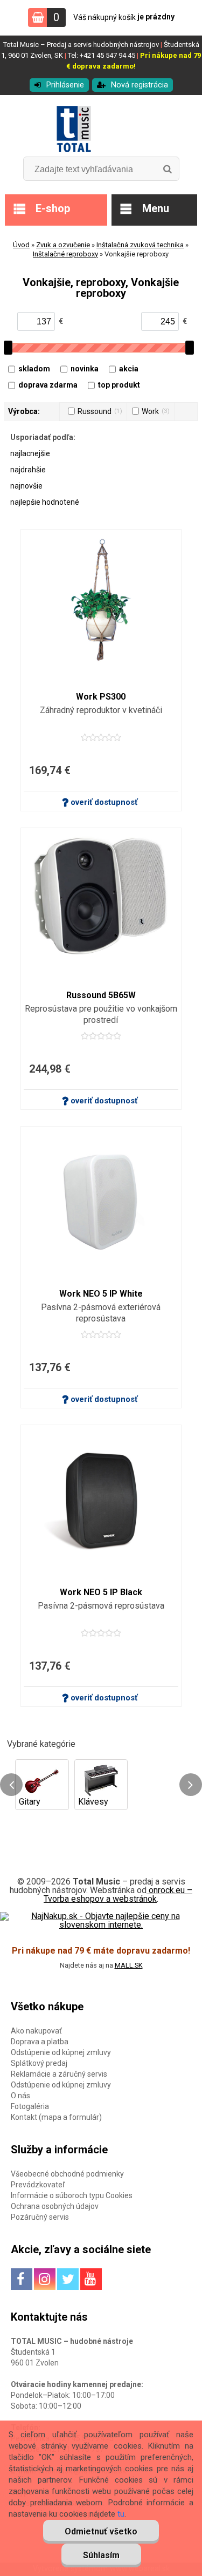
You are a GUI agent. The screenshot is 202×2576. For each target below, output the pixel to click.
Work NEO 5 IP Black (101, 1592)
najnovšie (26, 486)
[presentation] (11, 1785)
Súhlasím (101, 2555)
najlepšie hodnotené (45, 502)
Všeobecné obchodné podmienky (67, 2174)
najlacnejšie (30, 453)
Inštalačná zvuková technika (140, 245)
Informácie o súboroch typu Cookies (72, 2195)
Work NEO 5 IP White (101, 1294)
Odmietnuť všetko (101, 2531)
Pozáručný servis (40, 2217)
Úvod (21, 245)
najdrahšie (28, 470)
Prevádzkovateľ (38, 2185)
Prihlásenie (65, 85)
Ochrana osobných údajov (55, 2206)
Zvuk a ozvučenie (63, 245)
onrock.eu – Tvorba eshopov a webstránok (118, 1894)
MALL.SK (129, 1965)
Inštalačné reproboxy (65, 254)
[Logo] (101, 130)
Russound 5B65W (101, 995)
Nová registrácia (140, 85)
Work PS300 (101, 697)
